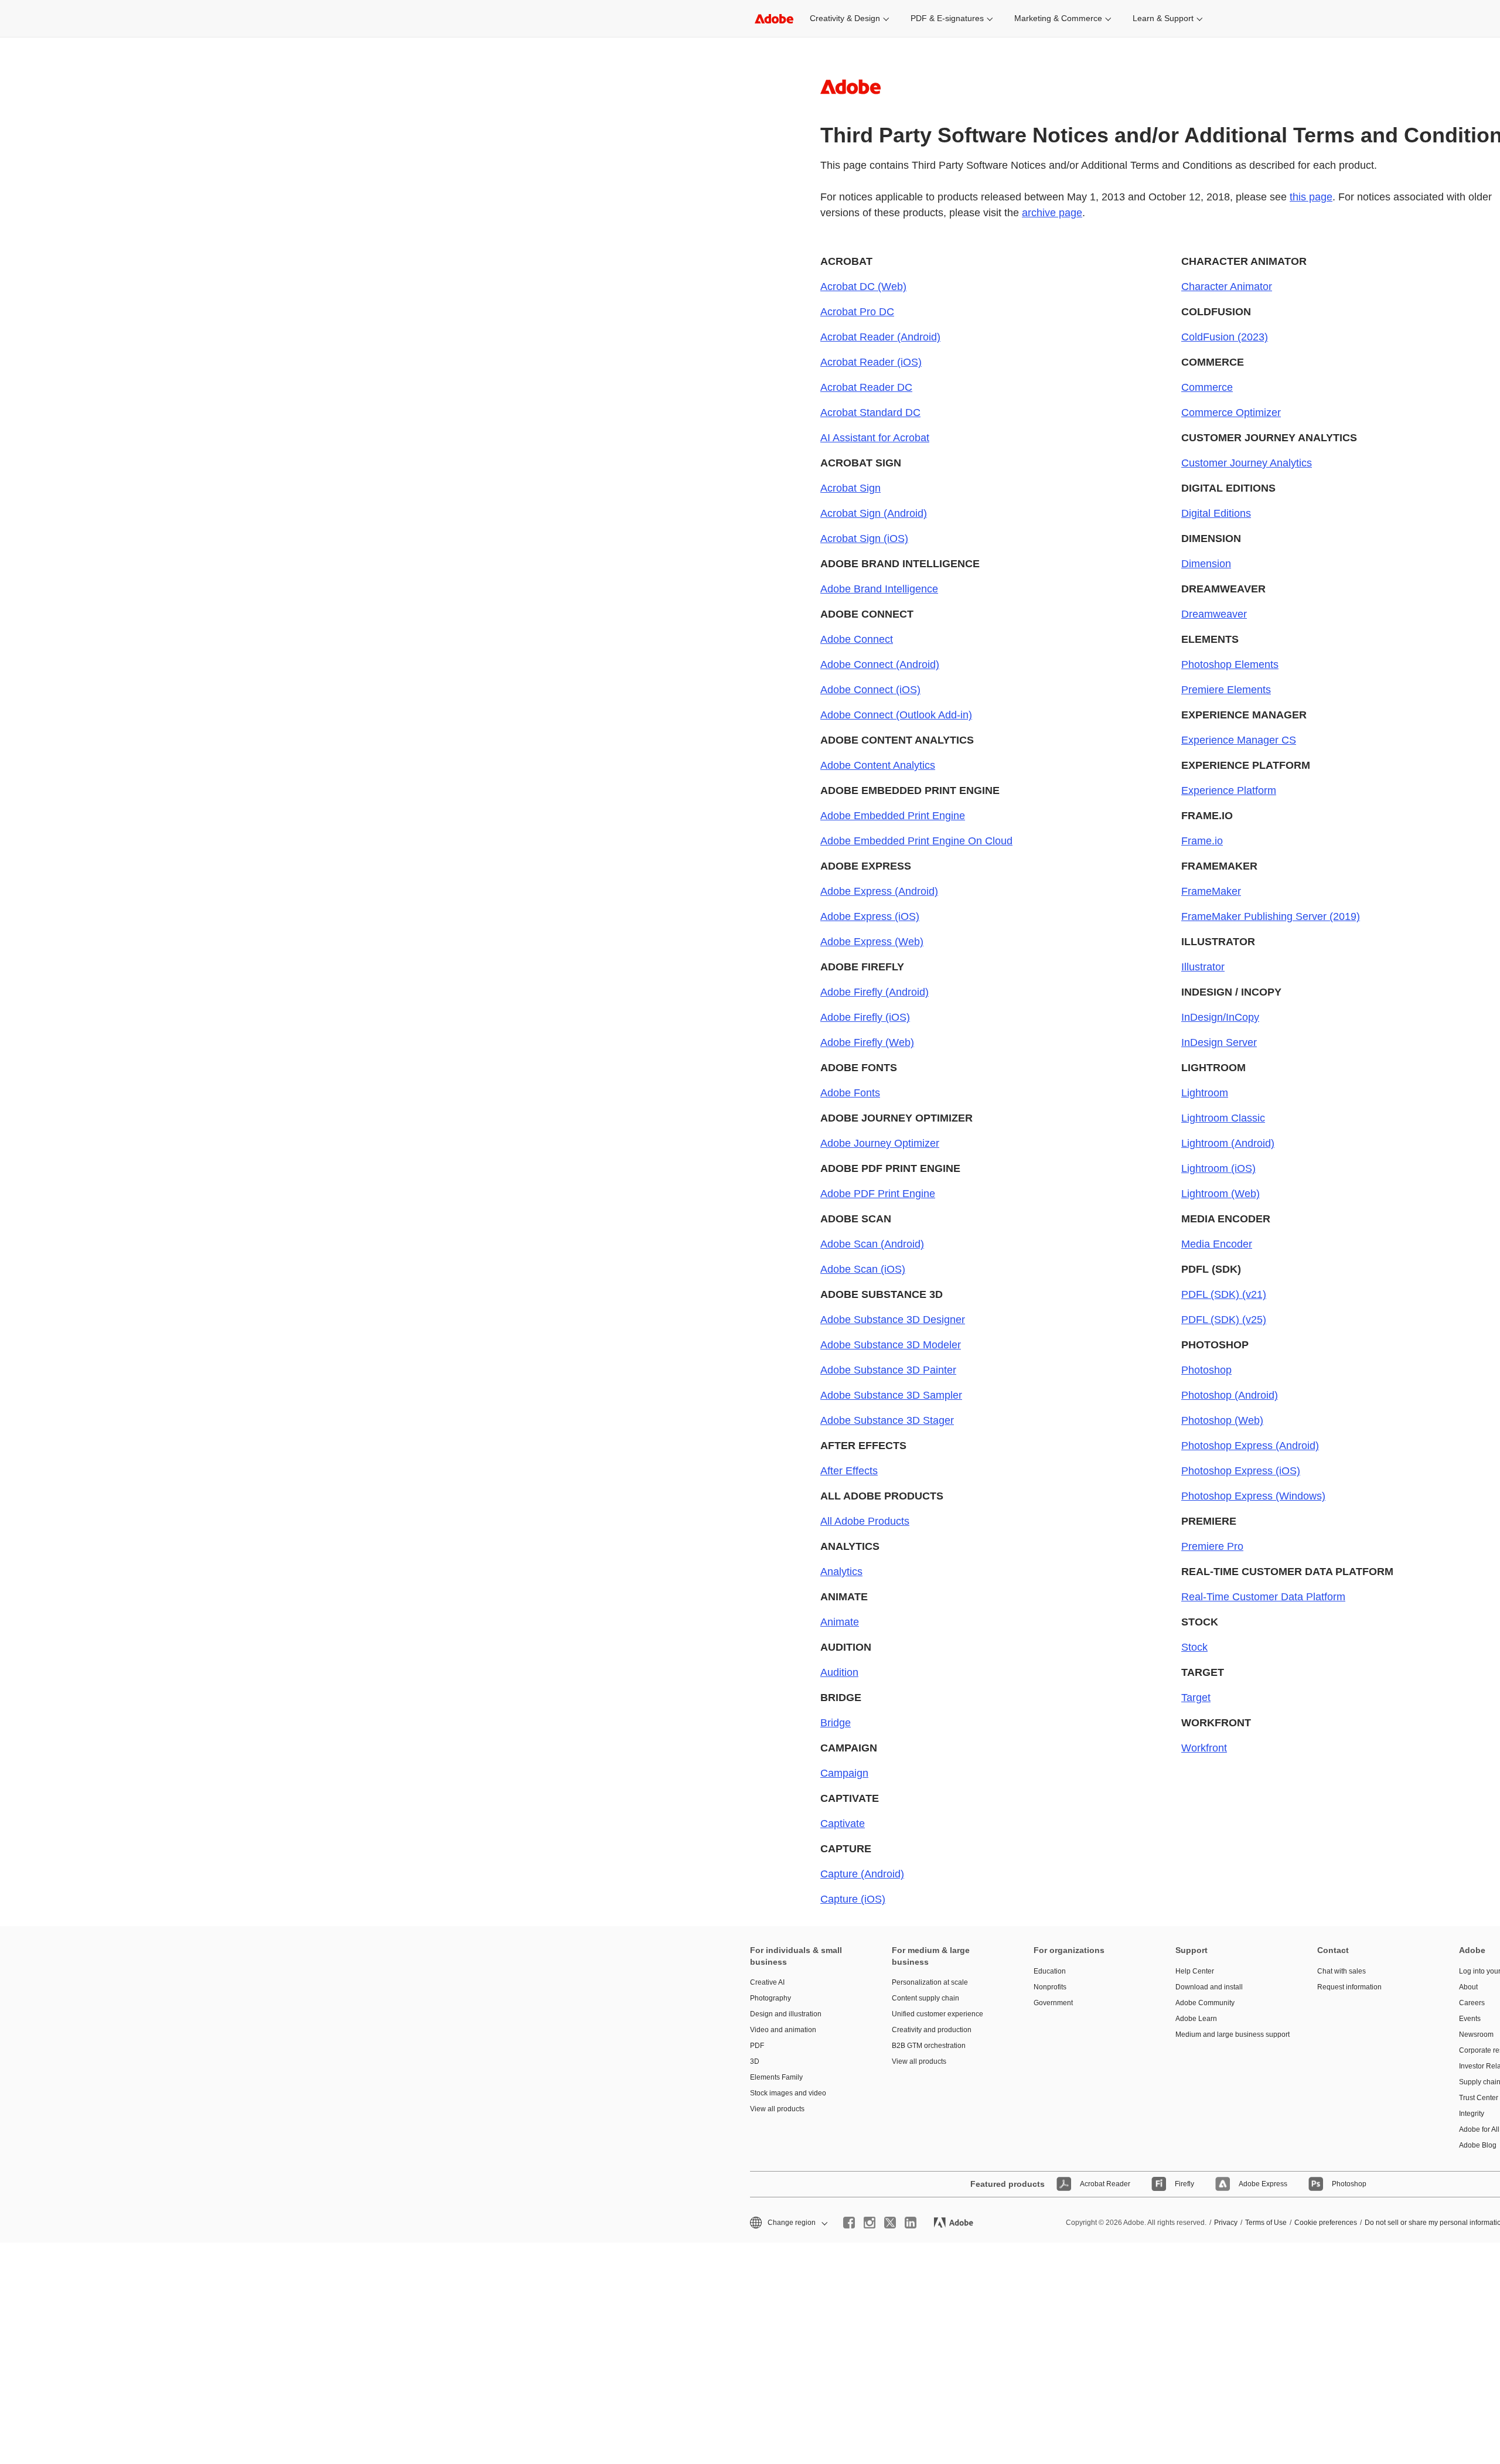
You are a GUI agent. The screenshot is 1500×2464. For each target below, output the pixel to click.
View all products (777, 2109)
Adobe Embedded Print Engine (893, 816)
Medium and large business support (1229, 2034)
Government (1053, 2003)
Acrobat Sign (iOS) (864, 539)
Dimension (1206, 564)
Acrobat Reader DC (866, 387)
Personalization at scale (930, 1982)
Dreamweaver (1214, 614)
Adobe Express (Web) (872, 942)
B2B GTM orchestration (929, 2046)
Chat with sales (1342, 1971)
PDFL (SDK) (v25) (1224, 1320)
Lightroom (1205, 1093)
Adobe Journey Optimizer (880, 1143)
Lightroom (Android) (1228, 1143)
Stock (1194, 1647)
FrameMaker (1211, 891)
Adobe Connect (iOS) (870, 690)
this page (1311, 197)
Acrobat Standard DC (870, 413)
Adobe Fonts (850, 1093)
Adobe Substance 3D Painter (888, 1370)
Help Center (1195, 1971)
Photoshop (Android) (1230, 1395)
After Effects (849, 1471)
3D (755, 2061)
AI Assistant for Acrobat (875, 438)
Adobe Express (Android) (879, 891)
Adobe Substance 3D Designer (893, 1320)
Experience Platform (1229, 790)
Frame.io (1202, 841)
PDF (757, 2046)
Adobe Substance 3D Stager (887, 1420)
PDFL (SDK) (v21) (1224, 1294)
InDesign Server (1219, 1042)
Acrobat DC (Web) (863, 287)
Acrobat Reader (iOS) (871, 362)
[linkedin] (911, 2223)
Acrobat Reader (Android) (880, 337)
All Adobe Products (865, 1521)
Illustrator (1203, 967)
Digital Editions (1216, 513)
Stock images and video (788, 2093)
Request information (1349, 1987)
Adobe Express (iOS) (870, 916)
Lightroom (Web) (1221, 1194)
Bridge (836, 1723)
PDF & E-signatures (947, 18)
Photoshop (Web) (1222, 1420)
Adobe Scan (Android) (872, 1244)
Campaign (844, 1773)
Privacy (1226, 2223)
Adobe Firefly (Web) (867, 1042)
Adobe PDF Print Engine (878, 1194)
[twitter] (890, 2223)
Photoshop (1206, 1370)
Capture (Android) (862, 1874)
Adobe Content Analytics (878, 765)
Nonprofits (1050, 1987)
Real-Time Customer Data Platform (1263, 1597)
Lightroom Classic (1223, 1118)
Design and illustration (786, 2014)
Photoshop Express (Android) (1250, 1446)
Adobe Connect (857, 639)
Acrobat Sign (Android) (874, 513)
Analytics (841, 1572)
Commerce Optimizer (1231, 413)
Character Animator (1227, 287)
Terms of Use (1266, 2223)
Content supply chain (925, 1998)
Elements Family (776, 2077)
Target (1196, 1698)
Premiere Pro (1212, 1546)
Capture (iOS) (853, 1899)
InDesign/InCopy (1220, 1017)
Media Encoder (1217, 1244)
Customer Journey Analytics (1247, 463)
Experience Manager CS (1239, 740)
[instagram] (870, 2223)
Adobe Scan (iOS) (863, 1269)
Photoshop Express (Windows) (1253, 1496)
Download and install (1209, 1987)
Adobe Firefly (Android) (875, 992)
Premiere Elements (1226, 690)
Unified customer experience (937, 2014)
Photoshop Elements (1230, 664)
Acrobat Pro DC (857, 312)
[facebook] (849, 2223)
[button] (788, 2223)
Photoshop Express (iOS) (1241, 1471)
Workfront (1204, 1748)
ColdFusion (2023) (1225, 337)
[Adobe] (774, 18)
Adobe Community (1205, 2003)
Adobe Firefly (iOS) (865, 1017)
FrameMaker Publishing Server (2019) (1271, 916)
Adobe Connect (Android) (880, 664)
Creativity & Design (845, 18)
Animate (840, 1622)
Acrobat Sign (850, 488)
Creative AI (767, 1982)
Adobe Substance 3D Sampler (891, 1395)
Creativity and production (932, 2030)
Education (1050, 1971)
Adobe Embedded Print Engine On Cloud (916, 841)
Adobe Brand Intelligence (879, 589)
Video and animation (783, 2030)
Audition (839, 1672)
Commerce (1207, 387)
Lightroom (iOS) (1218, 1168)
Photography (771, 1998)
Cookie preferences (1326, 2223)
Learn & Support (1163, 18)
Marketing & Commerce (1058, 18)
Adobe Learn (1196, 2019)
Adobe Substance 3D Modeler (891, 1345)
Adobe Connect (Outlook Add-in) (896, 715)
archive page (1052, 213)
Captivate (843, 1824)
